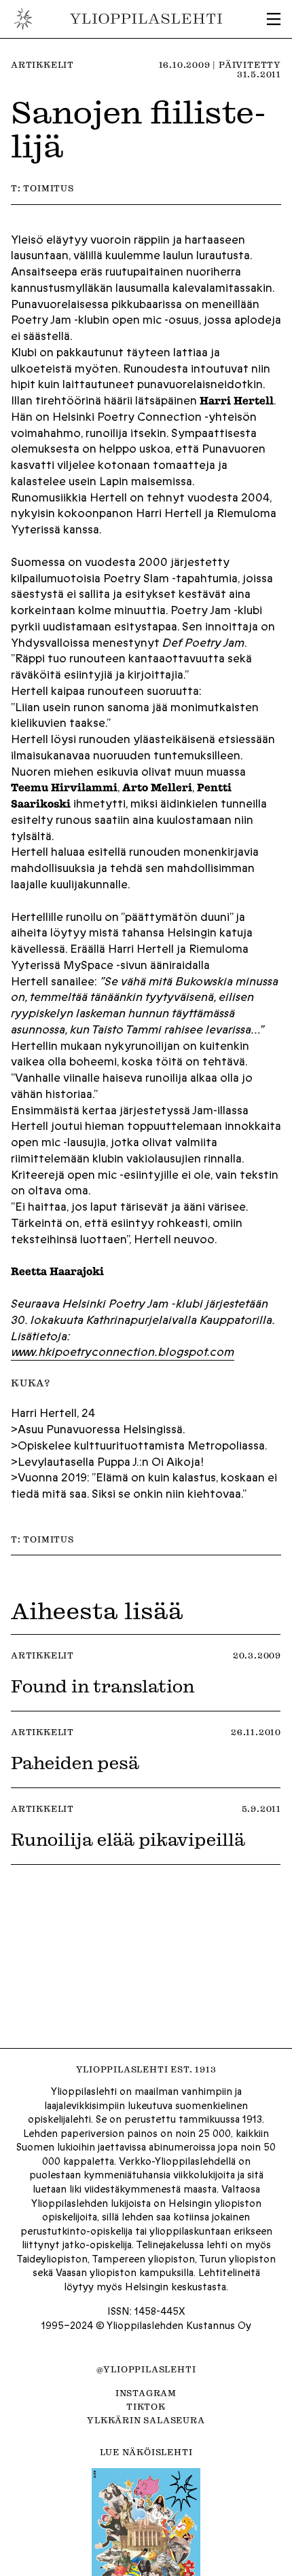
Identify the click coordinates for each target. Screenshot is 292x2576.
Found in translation (103, 1686)
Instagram (146, 2393)
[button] (274, 19)
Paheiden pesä (75, 1762)
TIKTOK (146, 2406)
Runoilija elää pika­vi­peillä (128, 1839)
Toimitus (48, 188)
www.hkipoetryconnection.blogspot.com (123, 1352)
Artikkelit (42, 64)
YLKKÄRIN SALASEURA (146, 2420)
